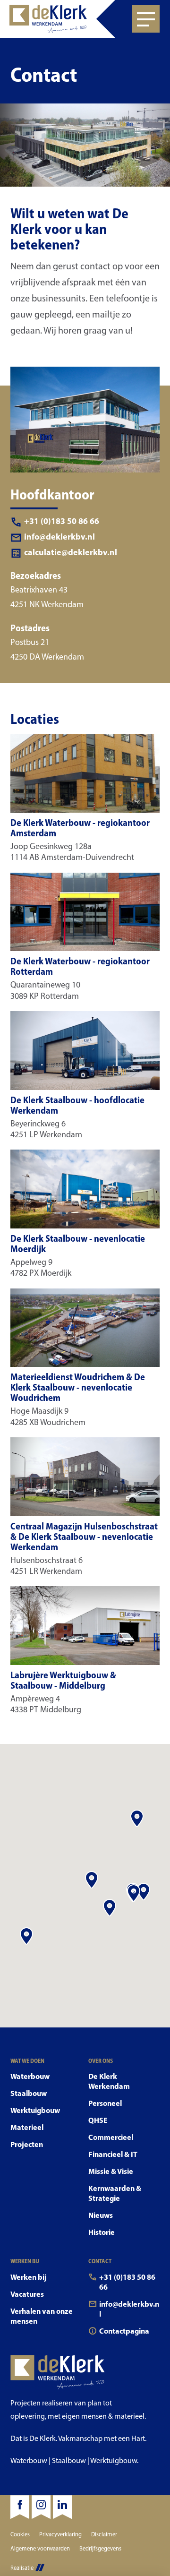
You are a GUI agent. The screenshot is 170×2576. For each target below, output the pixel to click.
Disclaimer (104, 2534)
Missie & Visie (111, 2171)
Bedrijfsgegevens (100, 2548)
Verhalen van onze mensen (42, 2316)
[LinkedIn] (62, 2507)
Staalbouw (29, 2093)
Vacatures (27, 2294)
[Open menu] (146, 19)
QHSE (98, 2120)
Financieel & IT (113, 2154)
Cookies (20, 2534)
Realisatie (22, 2568)
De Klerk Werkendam (109, 2081)
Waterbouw (30, 2076)
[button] (137, 1818)
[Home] (58, 19)
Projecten (27, 2144)
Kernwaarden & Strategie (115, 2193)
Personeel (105, 2103)
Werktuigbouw (35, 2110)
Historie (102, 2232)
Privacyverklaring (60, 2534)
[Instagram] (41, 2507)
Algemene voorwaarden (40, 2548)
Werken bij (29, 2277)
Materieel (27, 2127)
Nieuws (101, 2215)
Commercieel (111, 2137)
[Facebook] (20, 2507)
